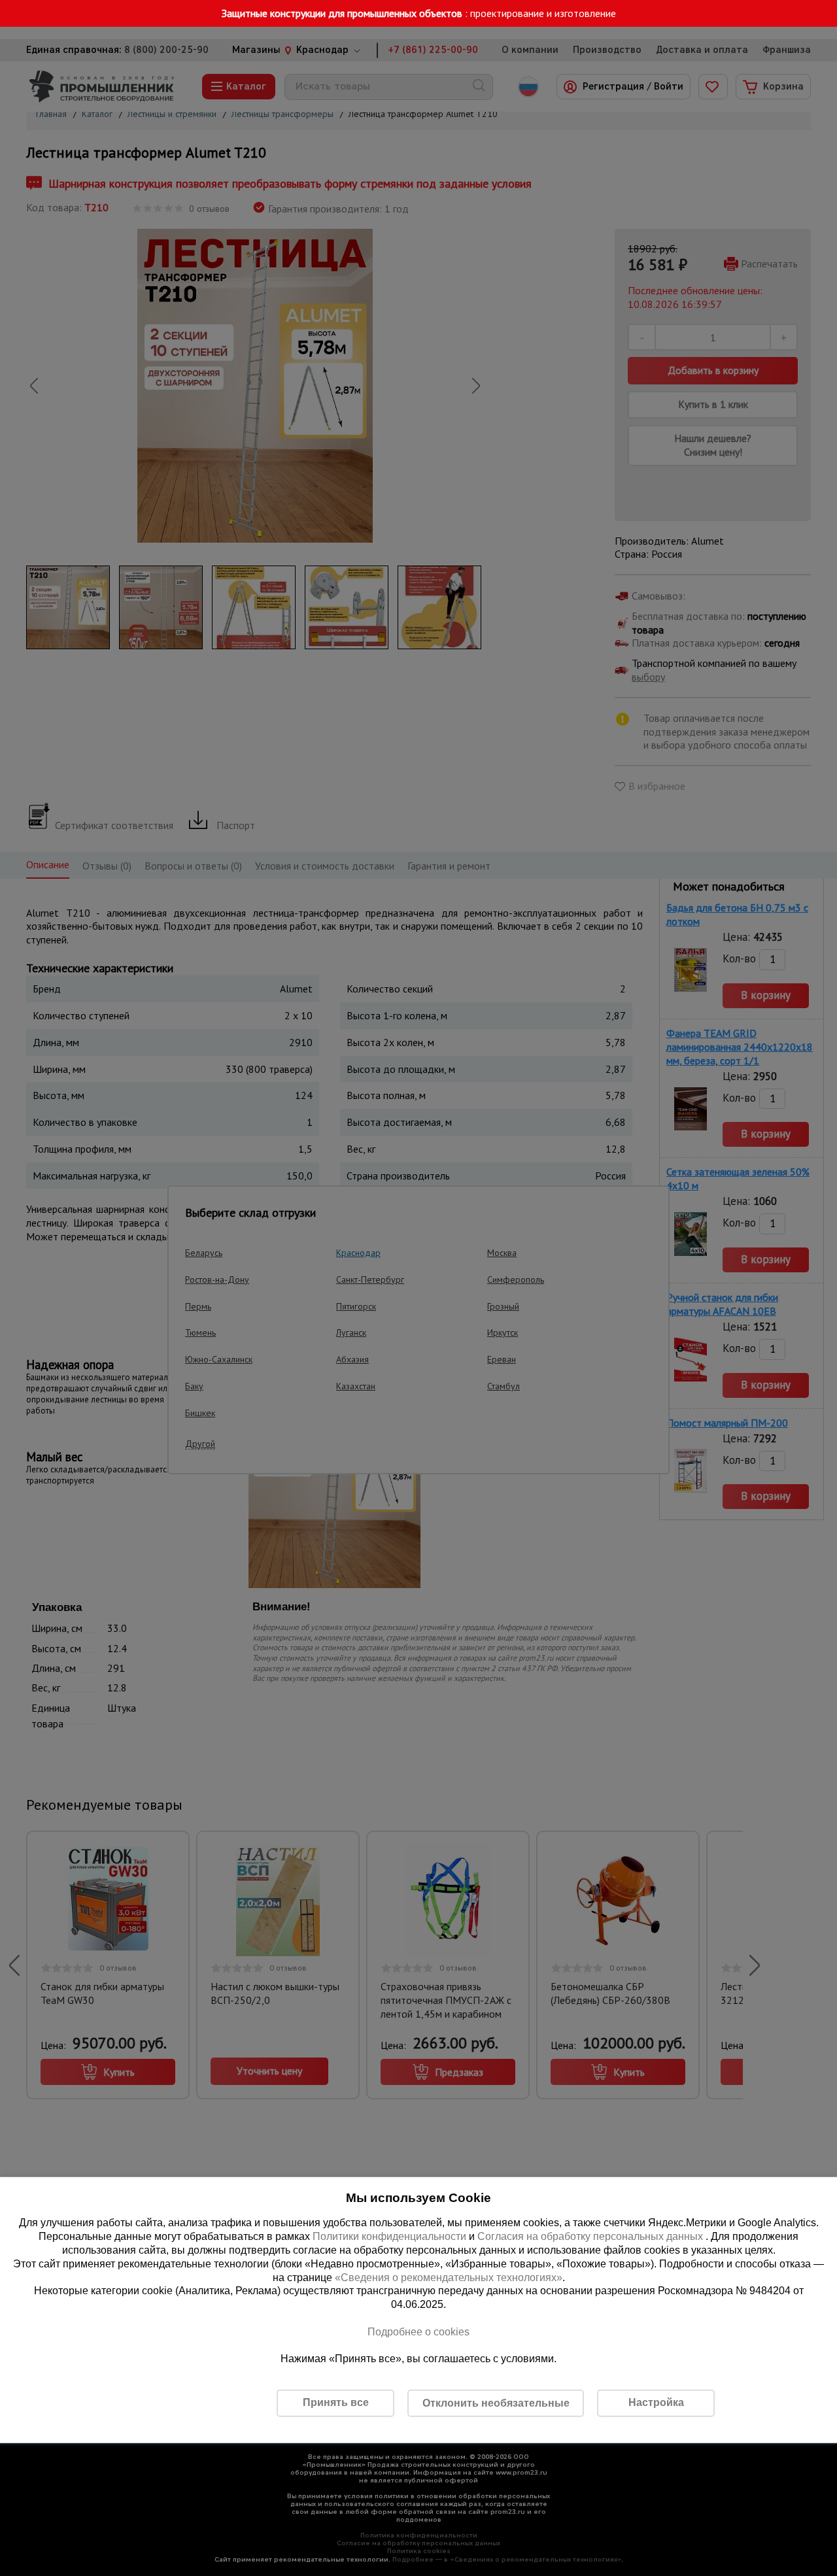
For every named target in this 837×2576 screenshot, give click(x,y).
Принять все (336, 2402)
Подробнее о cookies (418, 2332)
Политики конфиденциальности (389, 2236)
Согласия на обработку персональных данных (591, 2236)
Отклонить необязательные (496, 2403)
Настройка (656, 2402)
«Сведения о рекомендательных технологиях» (449, 2277)
